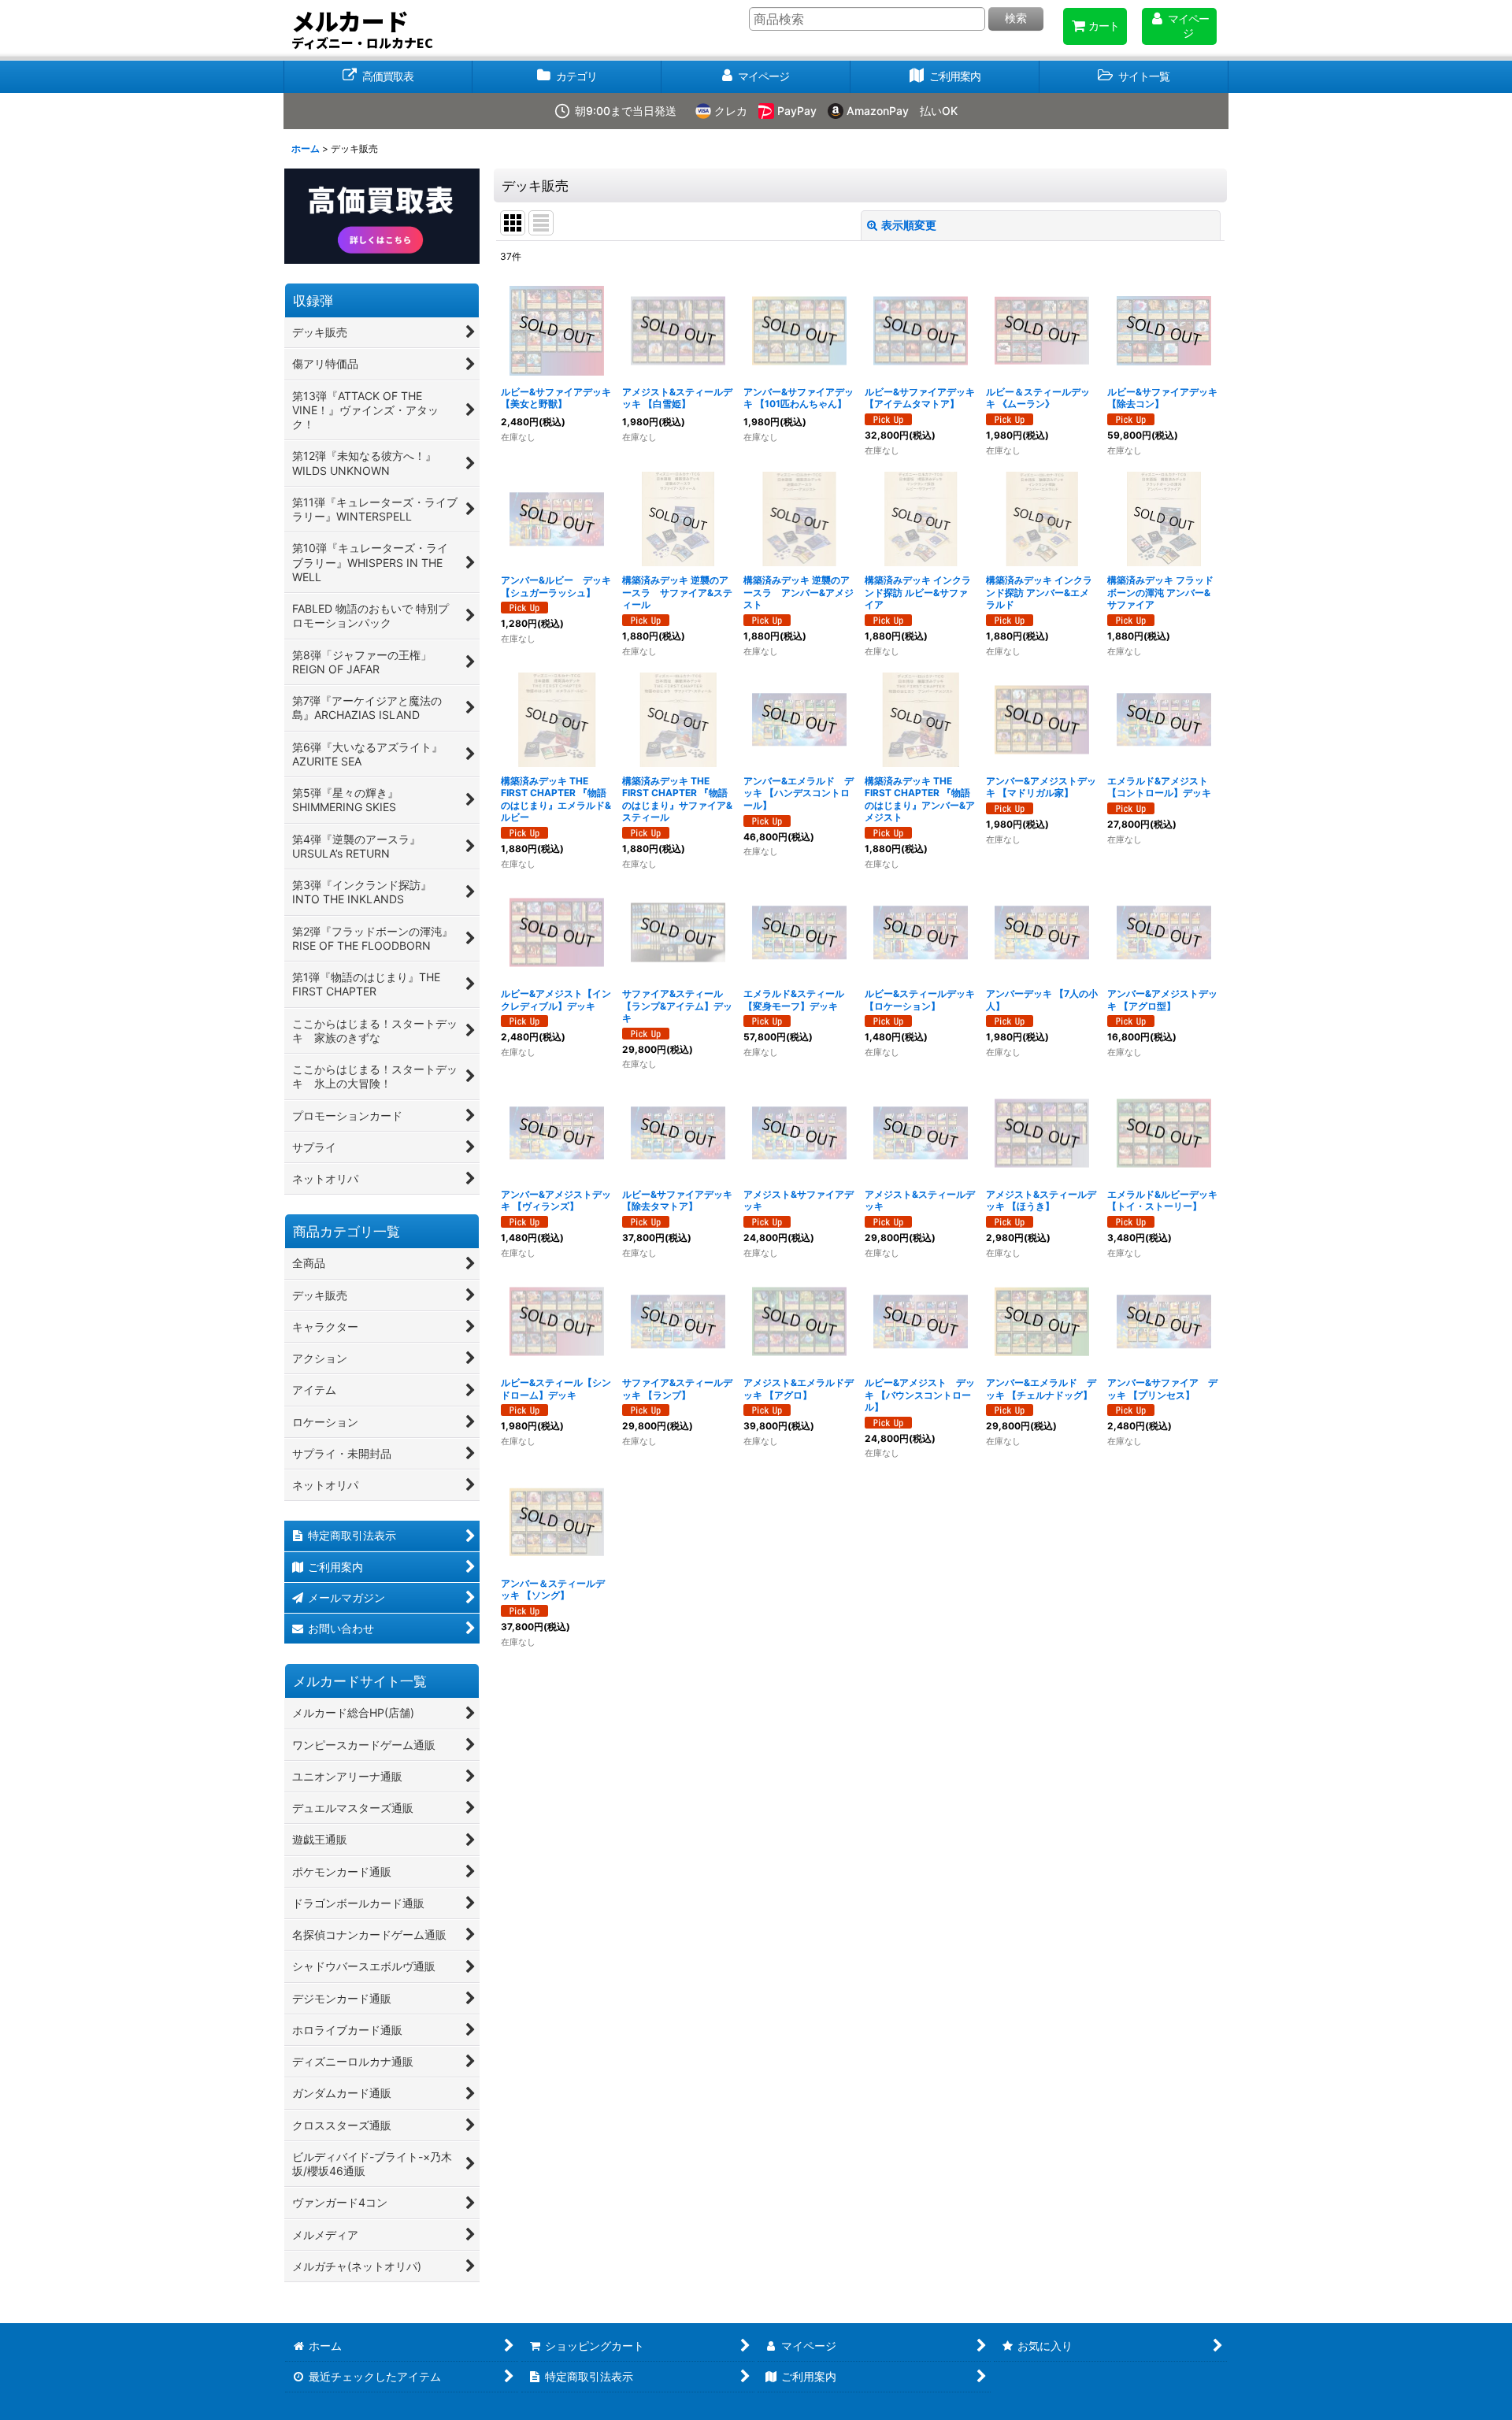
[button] (1134, 77)
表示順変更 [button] (909, 225)
